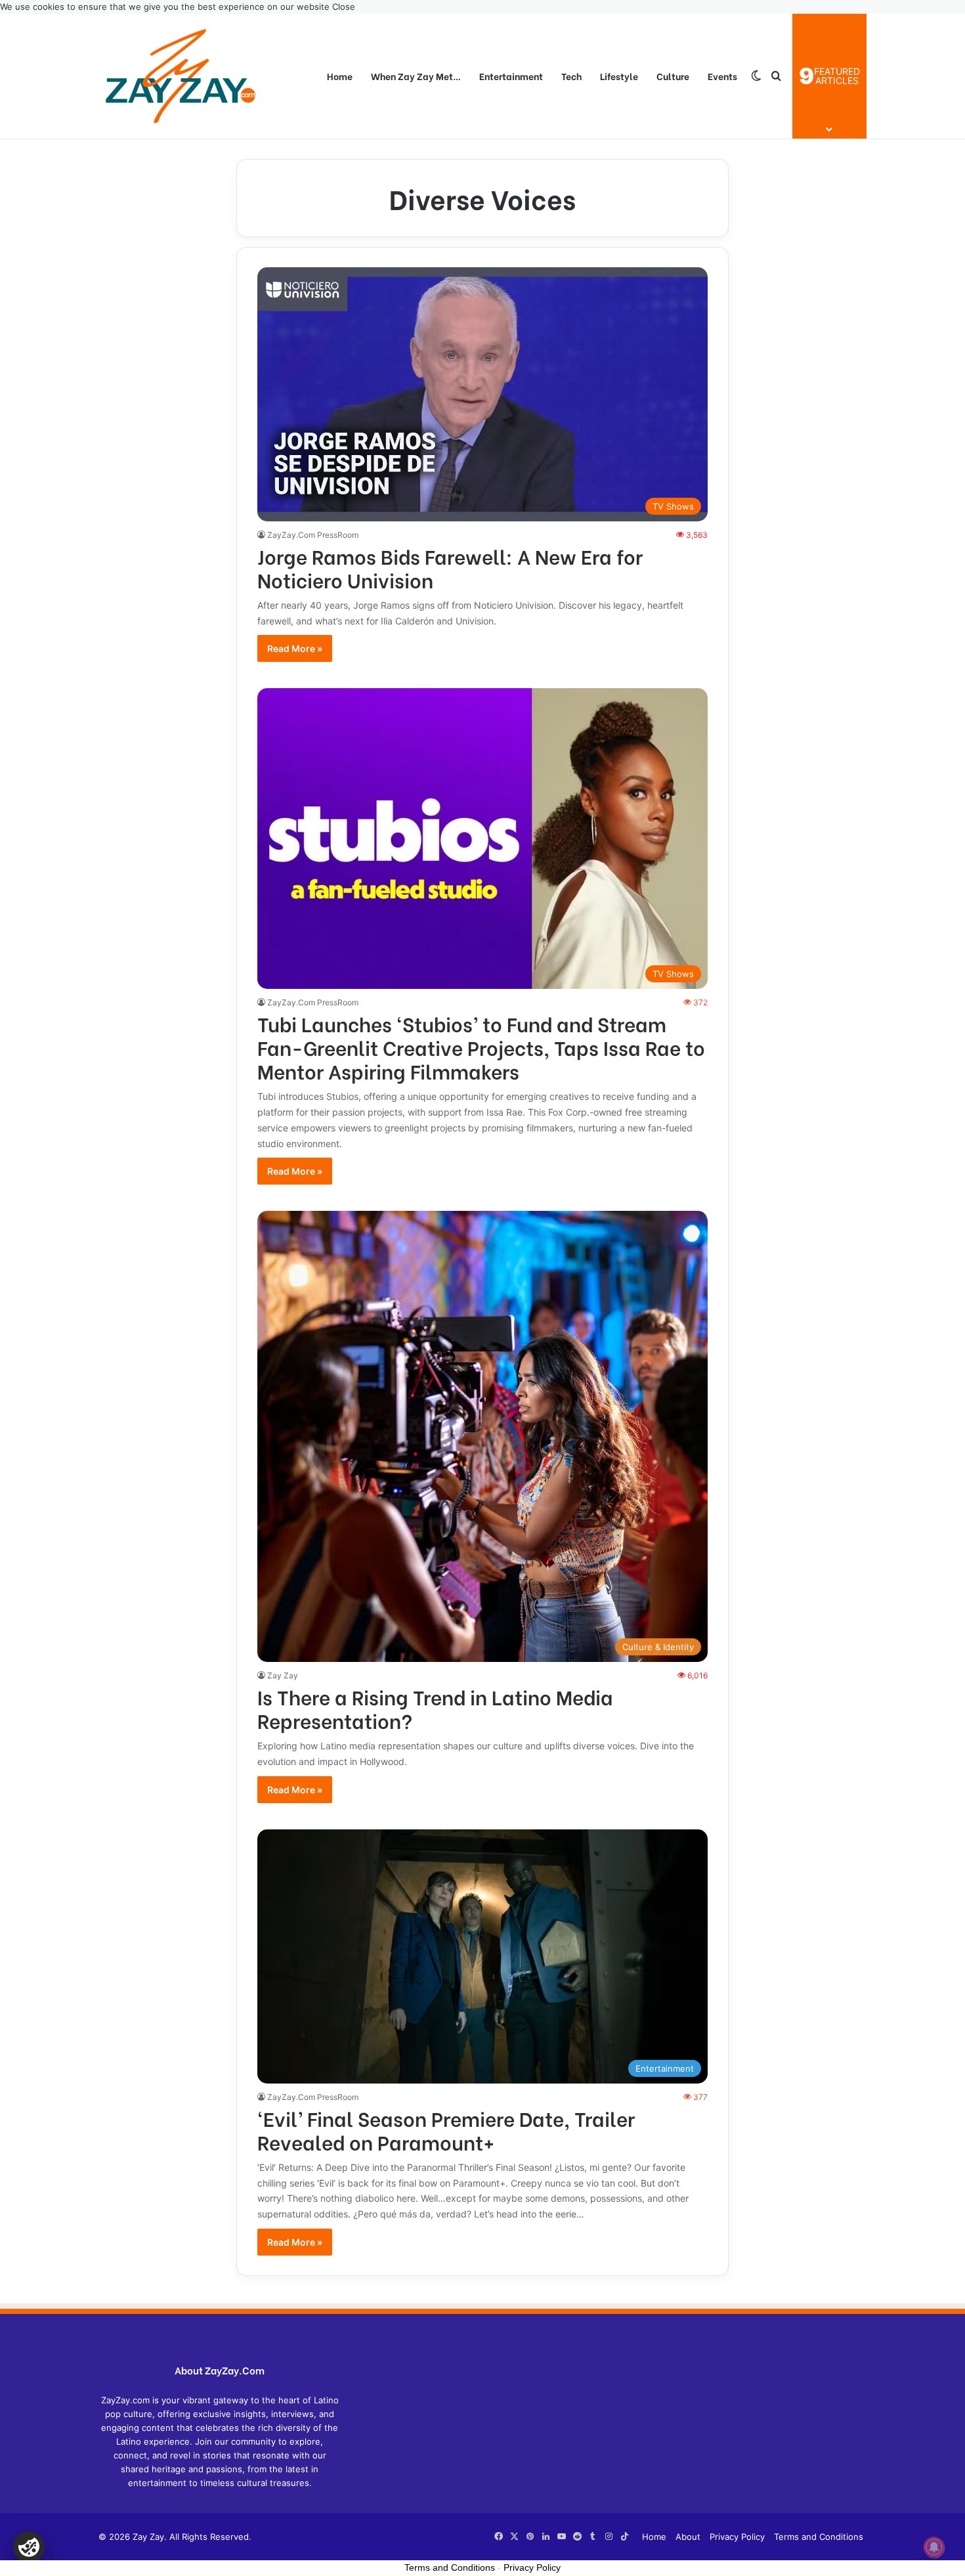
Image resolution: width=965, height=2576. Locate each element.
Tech (571, 76)
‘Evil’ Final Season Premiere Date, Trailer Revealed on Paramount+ (446, 2129)
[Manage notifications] (934, 2547)
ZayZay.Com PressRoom (313, 535)
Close (344, 7)
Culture (673, 76)
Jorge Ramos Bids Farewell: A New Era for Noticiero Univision (450, 567)
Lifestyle (619, 76)
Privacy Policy (737, 2537)
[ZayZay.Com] (181, 76)
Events (722, 76)
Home (340, 76)
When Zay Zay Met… (416, 76)
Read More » (295, 648)
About (688, 2537)
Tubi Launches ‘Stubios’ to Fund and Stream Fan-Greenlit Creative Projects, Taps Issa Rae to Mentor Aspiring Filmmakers (481, 1047)
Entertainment (511, 76)
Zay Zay (283, 1675)
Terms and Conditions (819, 2537)
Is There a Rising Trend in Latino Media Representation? (435, 1708)
